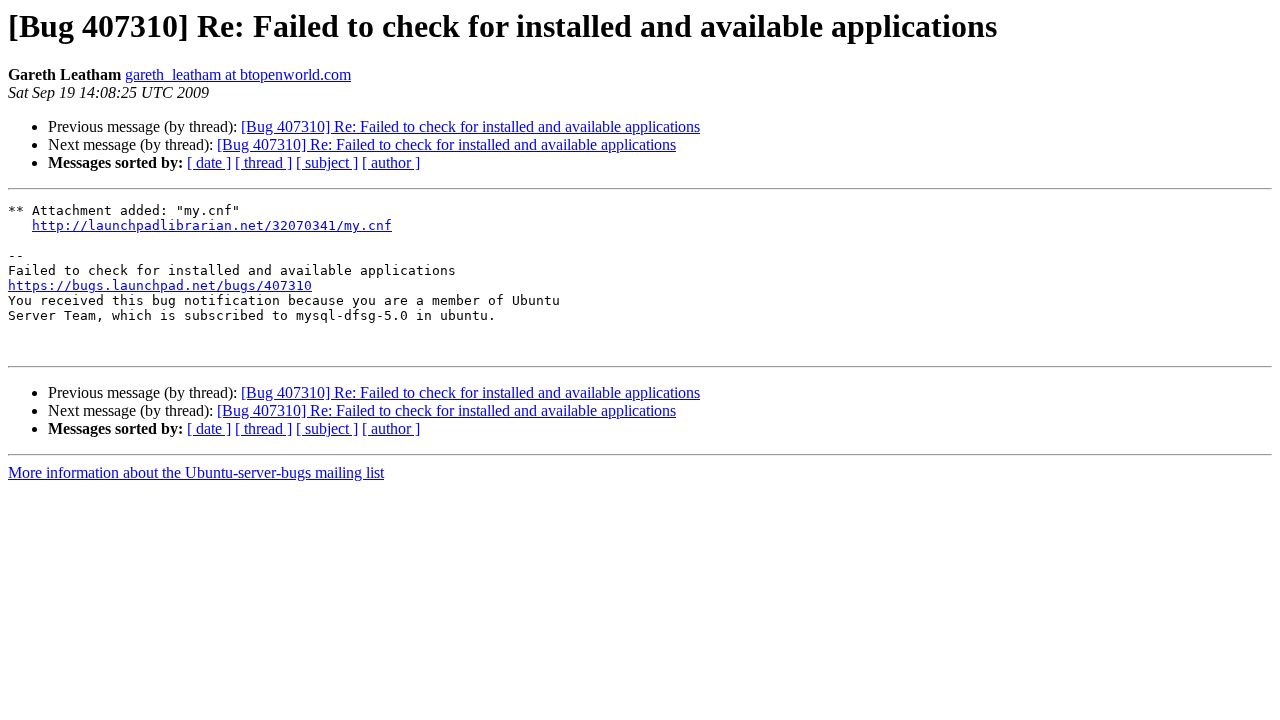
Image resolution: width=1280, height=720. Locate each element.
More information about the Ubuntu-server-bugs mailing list (196, 472)
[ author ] (391, 162)
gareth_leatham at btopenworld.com (238, 74)
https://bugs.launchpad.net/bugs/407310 (160, 285)
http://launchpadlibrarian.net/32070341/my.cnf (212, 225)
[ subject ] (327, 162)
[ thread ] (263, 162)
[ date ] (209, 162)
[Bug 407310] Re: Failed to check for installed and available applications (470, 126)
